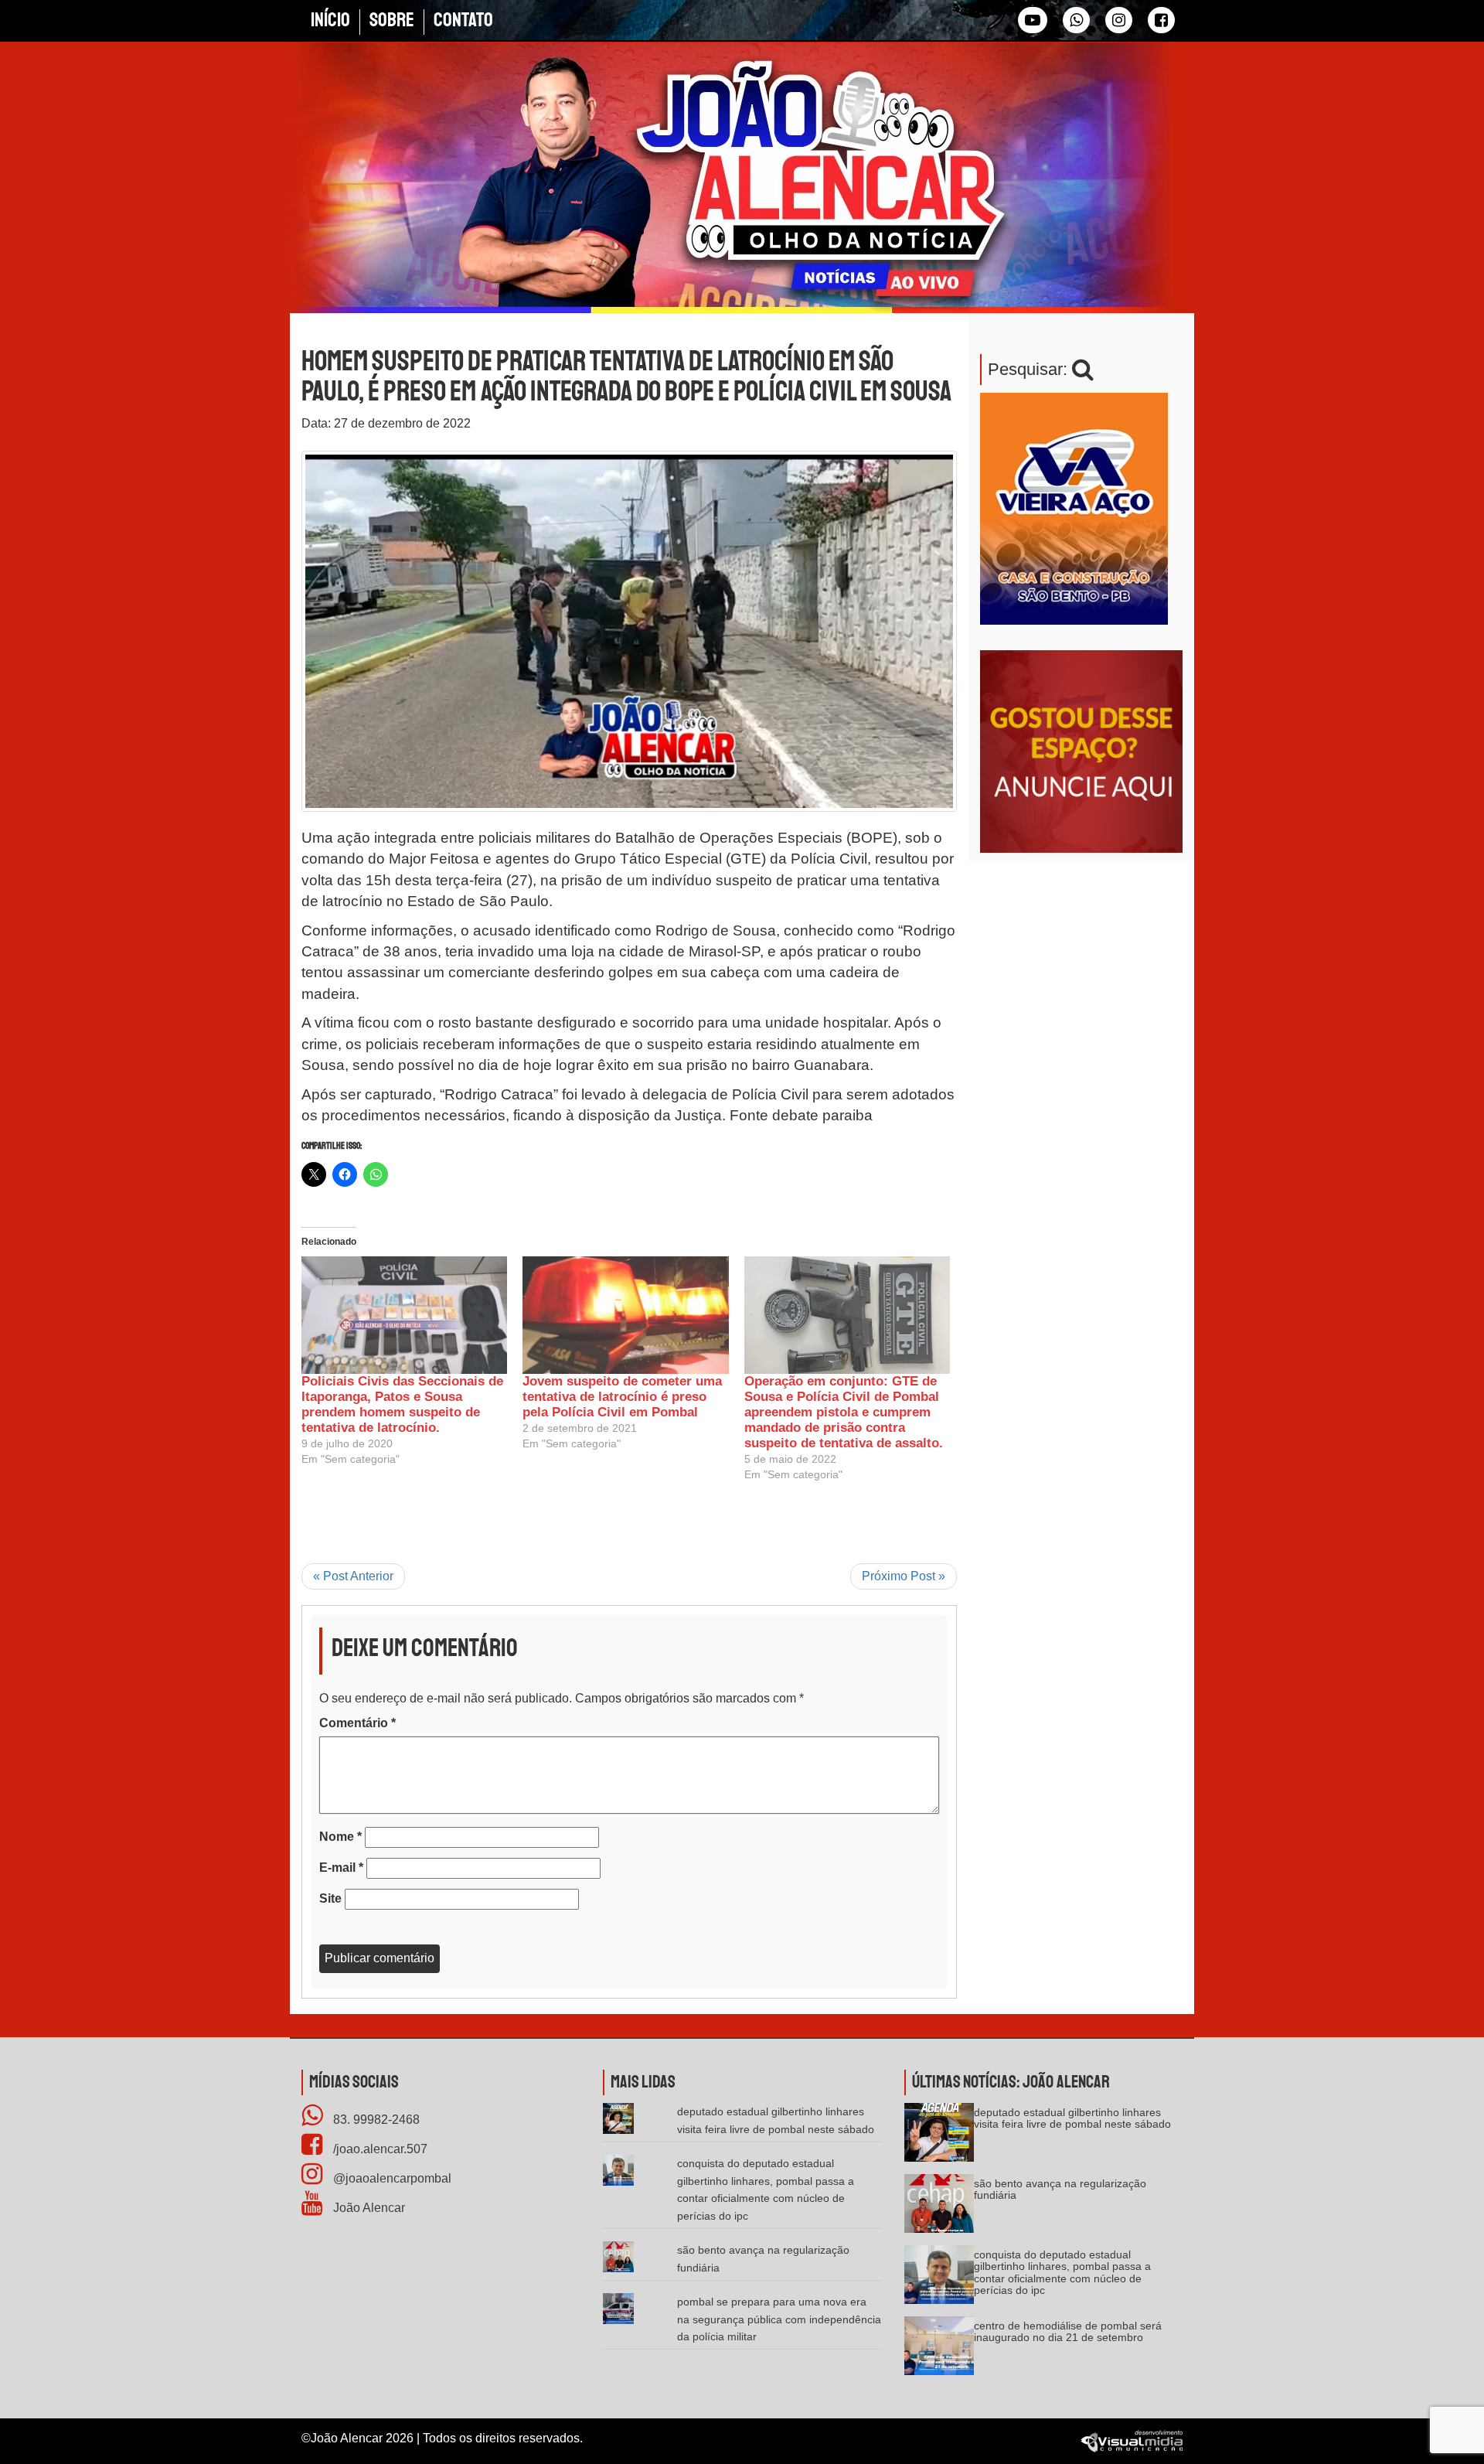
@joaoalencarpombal (391, 2178)
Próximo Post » (904, 1576)
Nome (340, 1837)
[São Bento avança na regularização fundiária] (939, 2208)
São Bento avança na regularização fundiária (1060, 2189)
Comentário (357, 1723)
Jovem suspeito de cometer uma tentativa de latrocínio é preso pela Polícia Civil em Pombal (622, 1397)
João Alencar (368, 2208)
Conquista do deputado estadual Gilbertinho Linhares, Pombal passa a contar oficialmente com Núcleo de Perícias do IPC (1062, 2272)
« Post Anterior (353, 1576)
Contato (463, 20)
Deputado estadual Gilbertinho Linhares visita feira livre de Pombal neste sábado (1072, 2118)
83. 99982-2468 (375, 2120)
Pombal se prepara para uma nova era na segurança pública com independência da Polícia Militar (779, 2319)
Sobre (392, 20)
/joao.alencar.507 (379, 2149)
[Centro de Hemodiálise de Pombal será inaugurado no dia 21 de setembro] (939, 2351)
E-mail (341, 1868)
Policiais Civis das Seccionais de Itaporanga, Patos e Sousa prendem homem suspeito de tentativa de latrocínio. (402, 1404)
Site (330, 1898)
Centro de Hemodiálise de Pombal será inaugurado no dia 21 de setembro (1068, 2331)
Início (330, 20)
